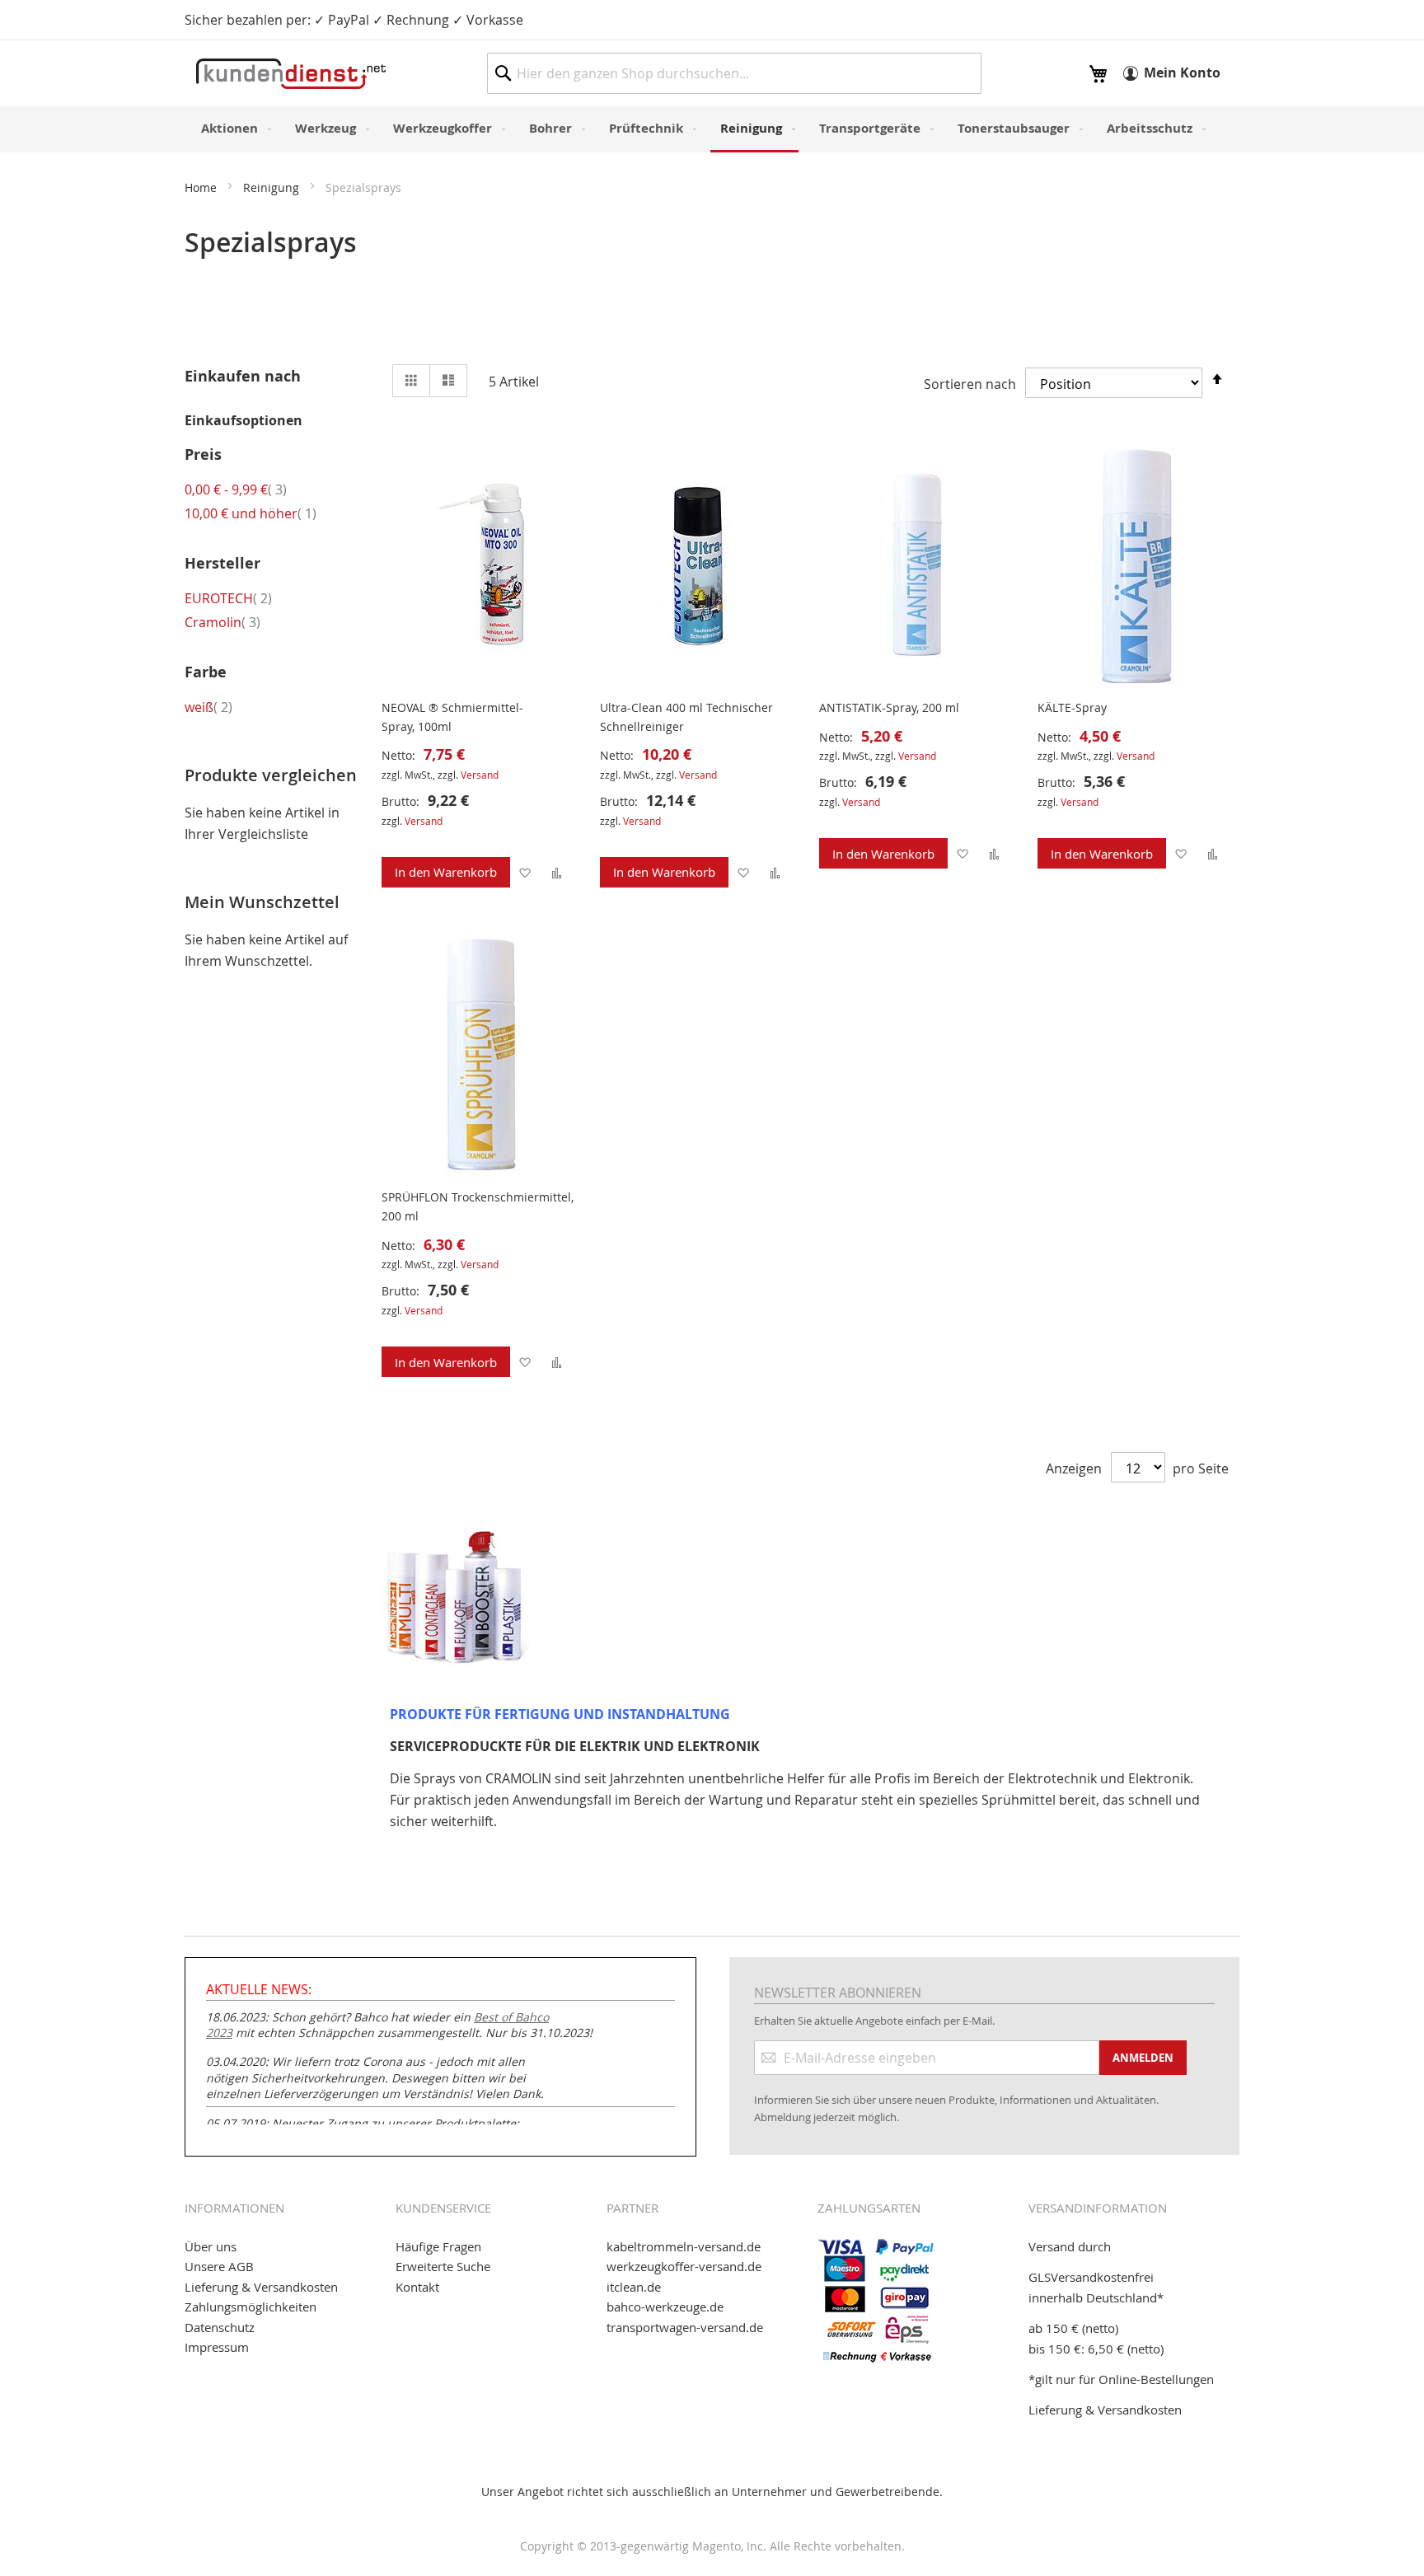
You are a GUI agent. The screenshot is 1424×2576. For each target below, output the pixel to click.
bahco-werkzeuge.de (665, 2307)
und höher (251, 513)
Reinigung (273, 187)
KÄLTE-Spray (1072, 707)
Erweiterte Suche (443, 2266)
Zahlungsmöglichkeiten (251, 2307)
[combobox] (734, 73)
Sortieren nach (970, 384)
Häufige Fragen (438, 2246)
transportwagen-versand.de (685, 2327)
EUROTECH (228, 598)
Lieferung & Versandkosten (261, 2287)
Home (202, 187)
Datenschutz (220, 2327)
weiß (208, 707)
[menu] (712, 129)
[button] (525, 872)
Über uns (211, 2246)
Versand (480, 775)
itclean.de (634, 2287)
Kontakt (417, 2287)
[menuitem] (233, 128)
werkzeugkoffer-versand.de (684, 2266)
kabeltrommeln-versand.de (684, 2246)
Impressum (217, 2347)
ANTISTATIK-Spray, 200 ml (889, 707)
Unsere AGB (219, 2266)
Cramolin (222, 622)
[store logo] (291, 74)
